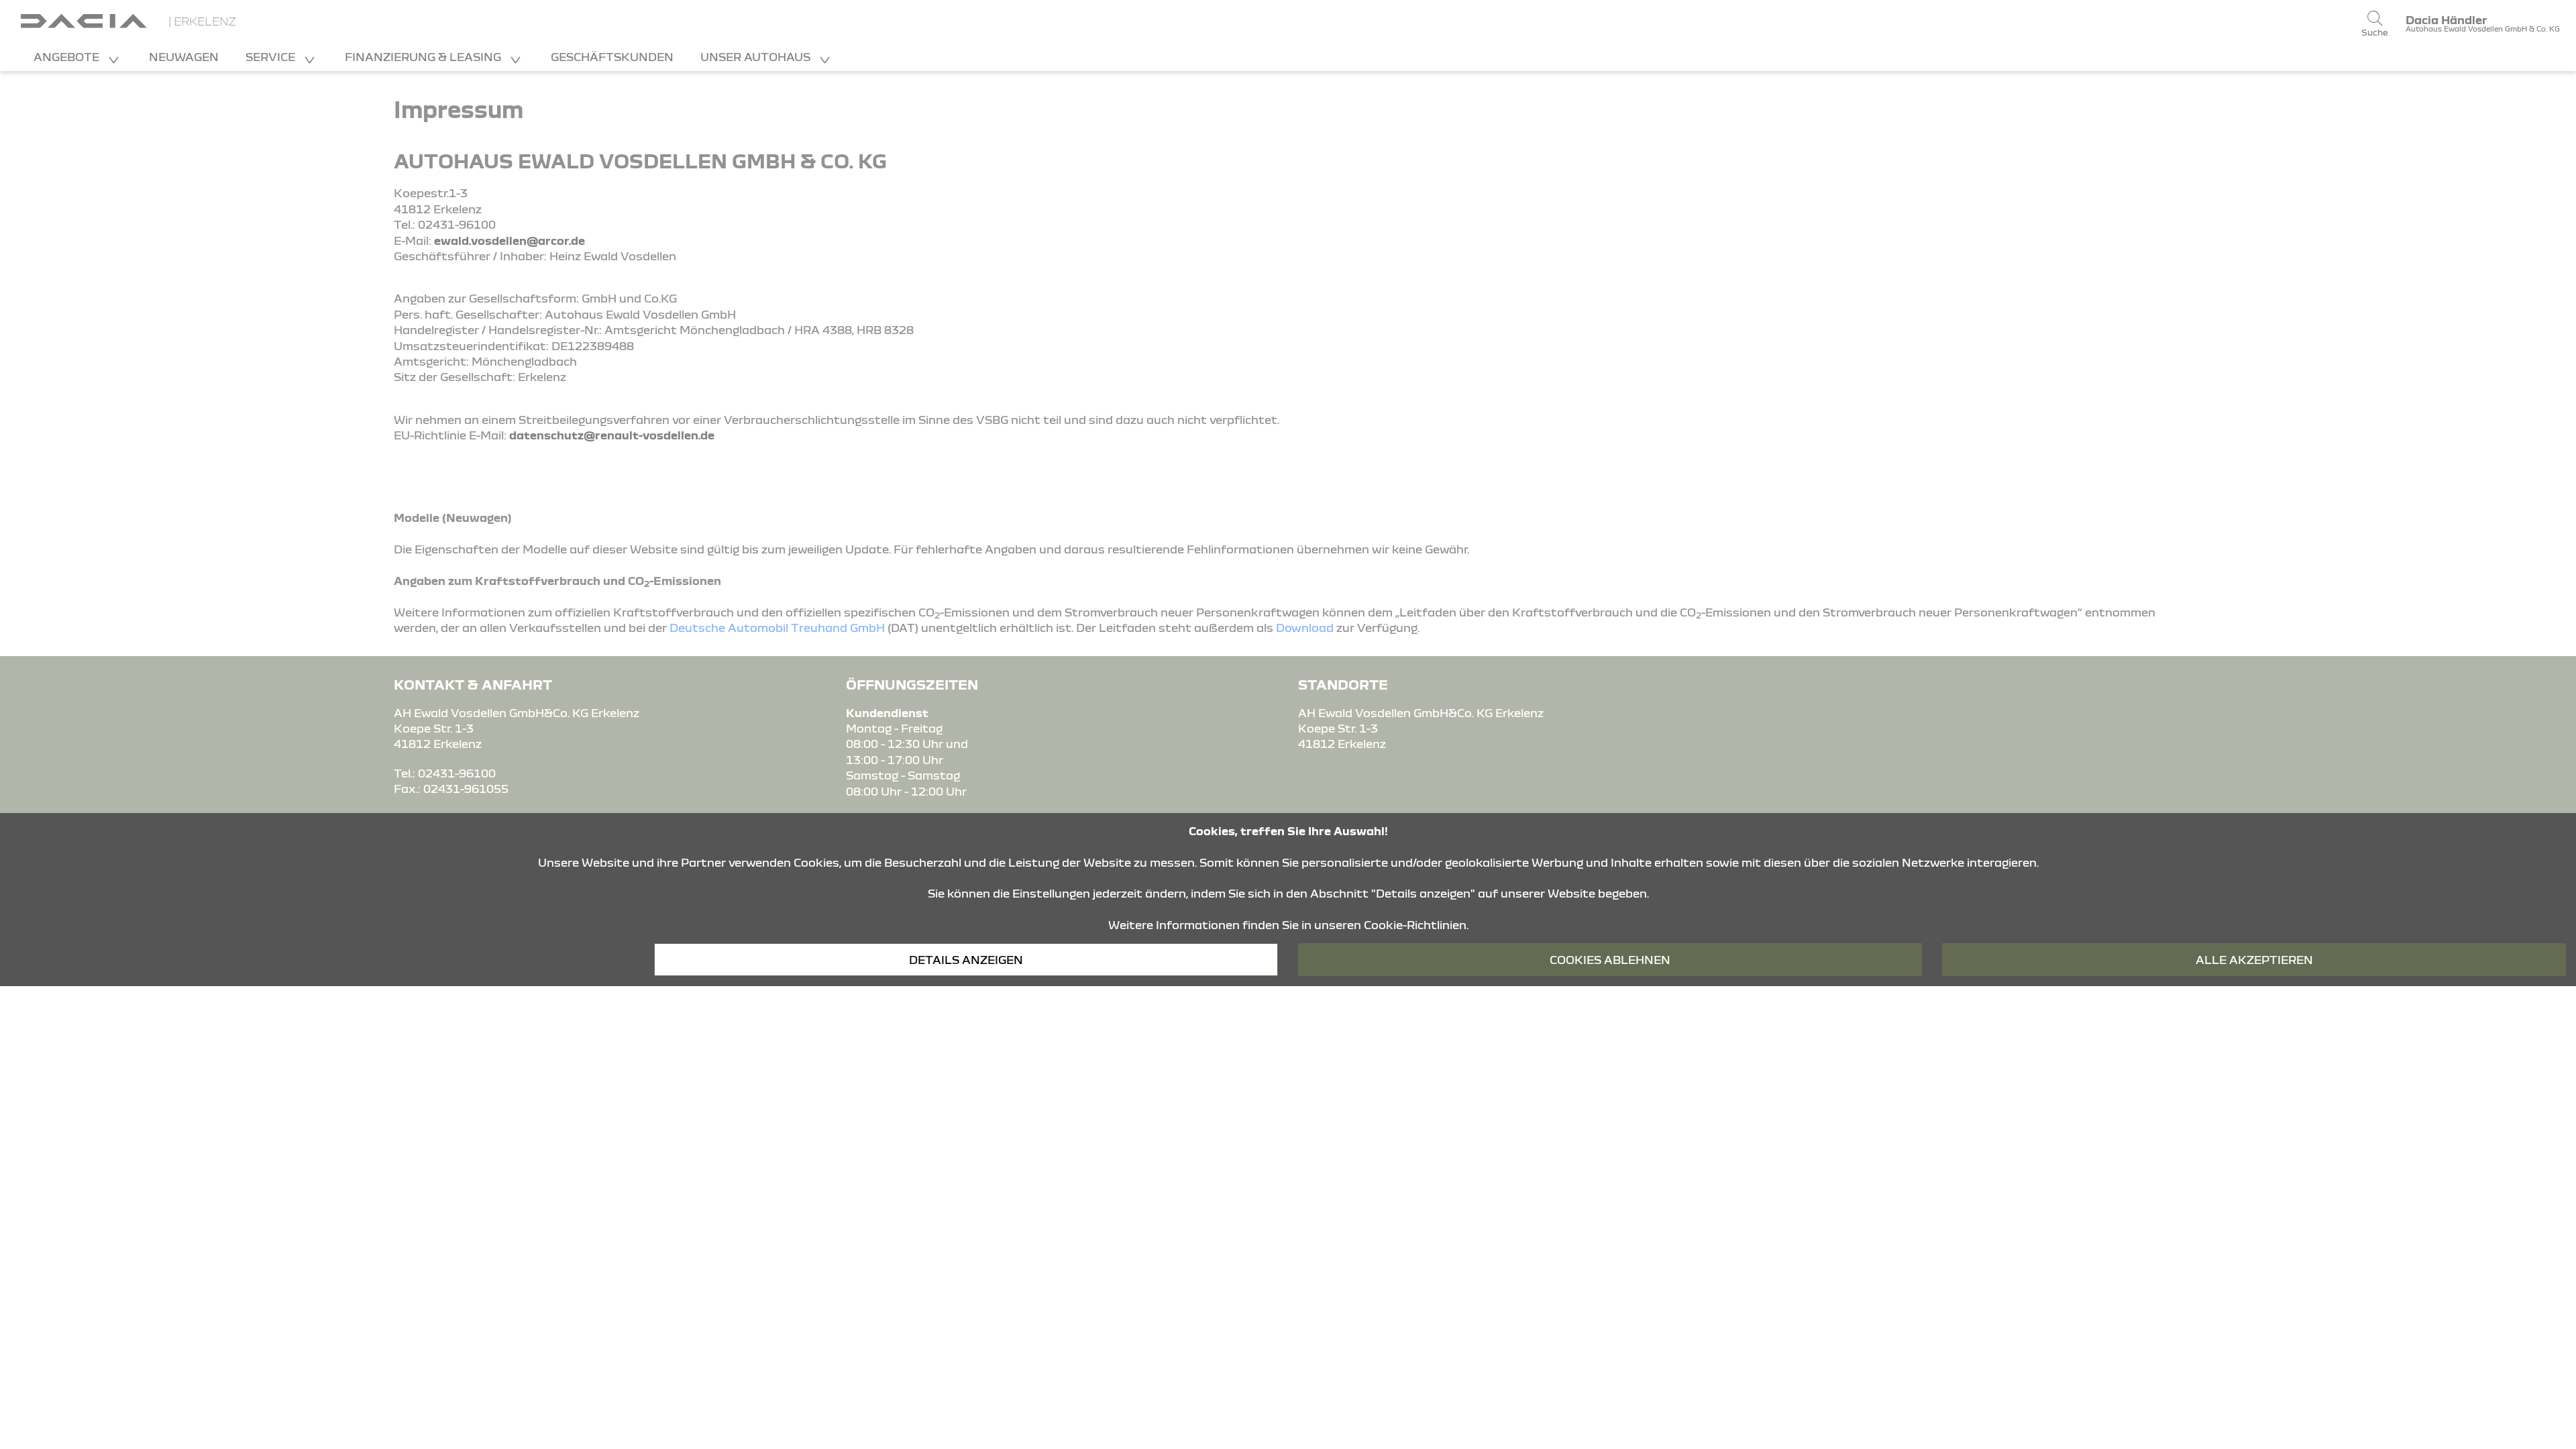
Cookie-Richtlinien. (1416, 925)
